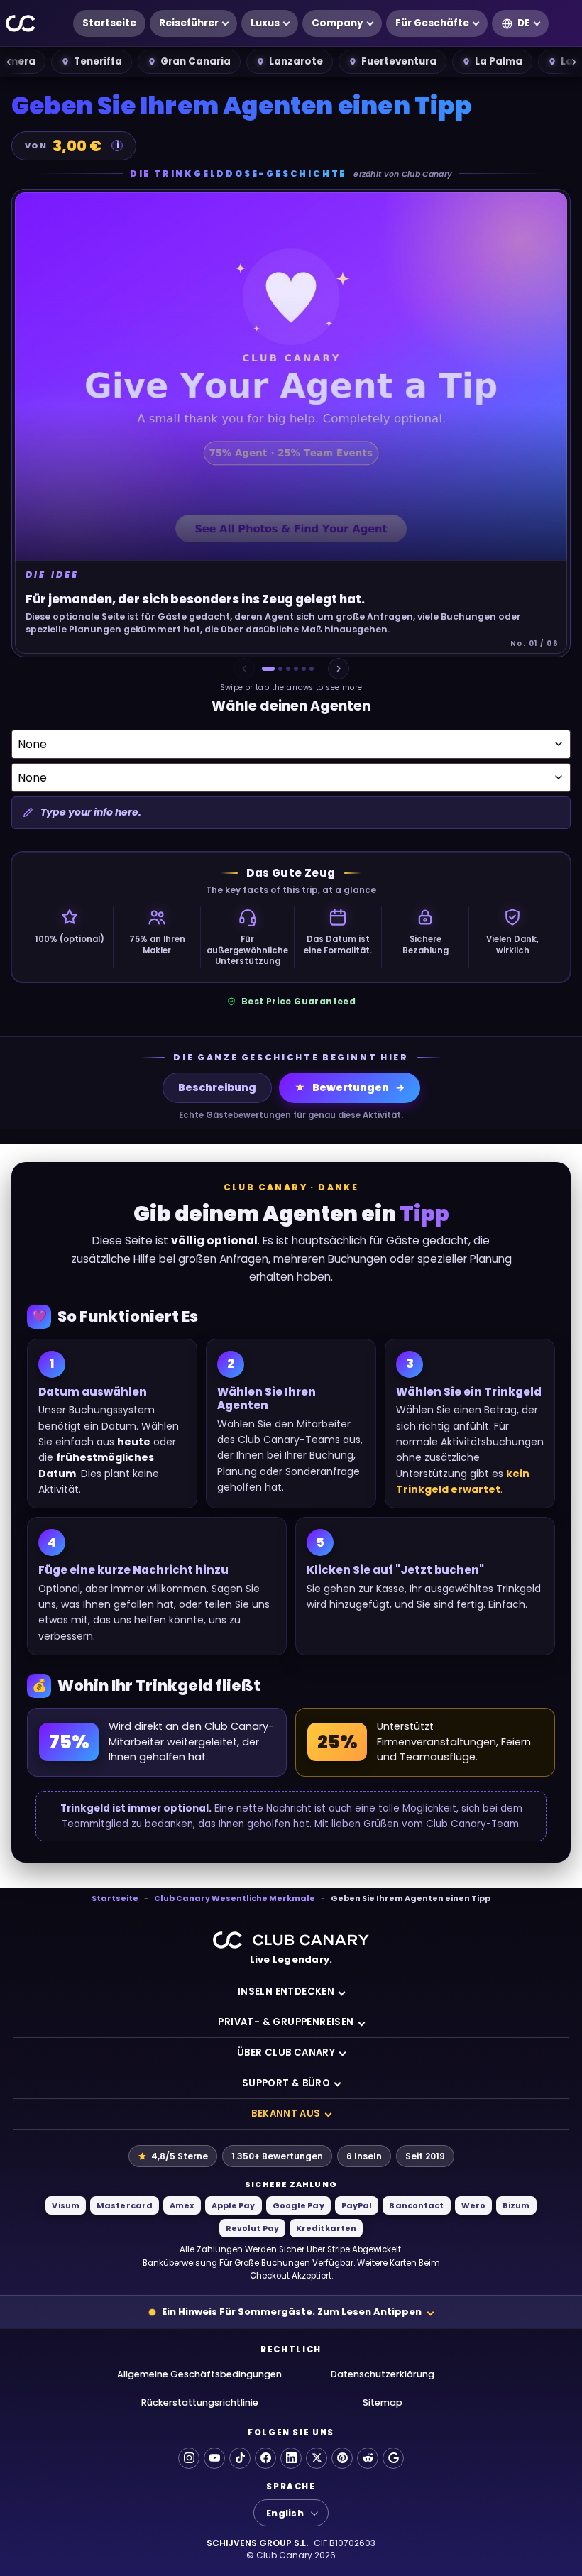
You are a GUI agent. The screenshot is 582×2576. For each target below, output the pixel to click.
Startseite (109, 23)
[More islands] (573, 62)
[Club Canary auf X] (317, 2458)
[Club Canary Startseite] (21, 24)
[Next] (339, 669)
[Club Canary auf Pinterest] (342, 2458)
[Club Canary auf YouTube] (214, 2458)
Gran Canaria (196, 61)
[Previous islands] (9, 62)
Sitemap (383, 2402)
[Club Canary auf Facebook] (265, 2458)
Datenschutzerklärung (383, 2374)
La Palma (499, 61)
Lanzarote (296, 61)
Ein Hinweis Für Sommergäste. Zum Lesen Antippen (292, 2312)
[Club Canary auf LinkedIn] (291, 2458)
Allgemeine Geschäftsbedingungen (199, 2374)
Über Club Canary (286, 2052)
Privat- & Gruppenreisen (286, 2022)
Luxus (265, 23)
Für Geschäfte (432, 23)
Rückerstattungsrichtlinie (200, 2402)
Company (337, 23)
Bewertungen (342, 1087)
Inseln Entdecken (286, 1991)
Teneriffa (98, 61)
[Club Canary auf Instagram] (189, 2458)
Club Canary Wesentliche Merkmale (235, 1898)
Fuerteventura (399, 61)
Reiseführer (189, 23)
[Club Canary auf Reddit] (368, 2458)
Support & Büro (286, 2083)
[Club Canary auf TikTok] (240, 2458)
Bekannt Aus (286, 2114)
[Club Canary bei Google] (393, 2458)
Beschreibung (217, 1087)
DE (524, 23)
